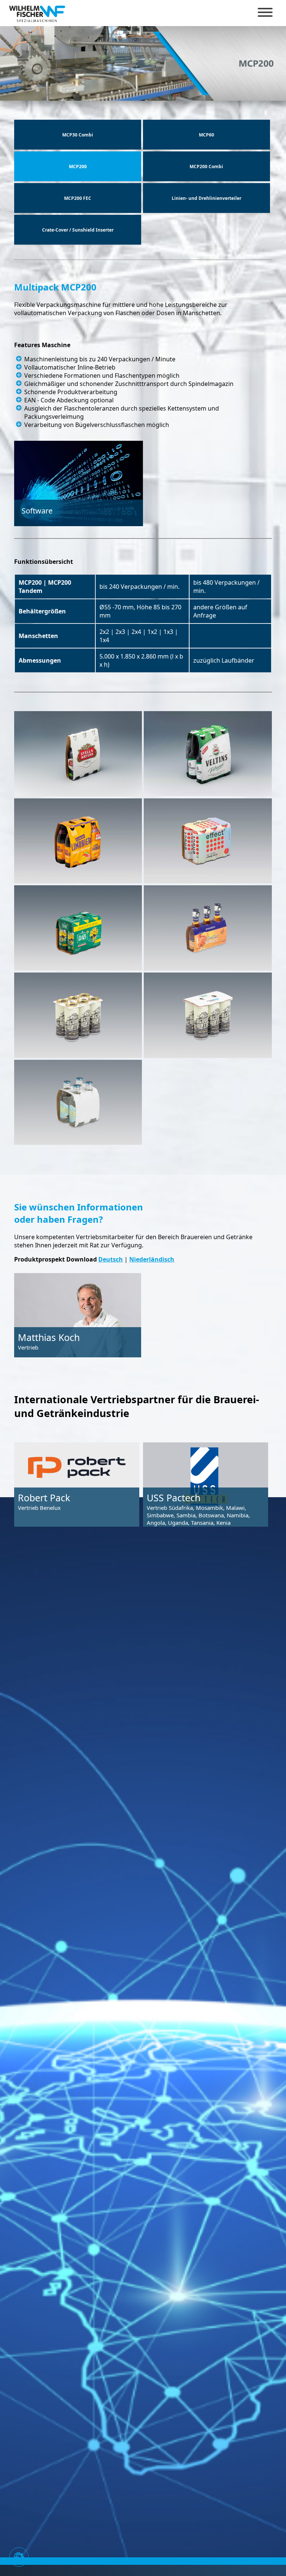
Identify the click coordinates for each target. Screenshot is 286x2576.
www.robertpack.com (48, 1545)
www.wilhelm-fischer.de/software (52, 555)
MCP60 (206, 135)
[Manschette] (78, 754)
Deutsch (111, 1259)
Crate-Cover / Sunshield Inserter (78, 230)
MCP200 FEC (78, 198)
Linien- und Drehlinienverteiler (206, 198)
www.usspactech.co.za (178, 1567)
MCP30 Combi (78, 135)
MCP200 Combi (206, 167)
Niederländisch (152, 1259)
